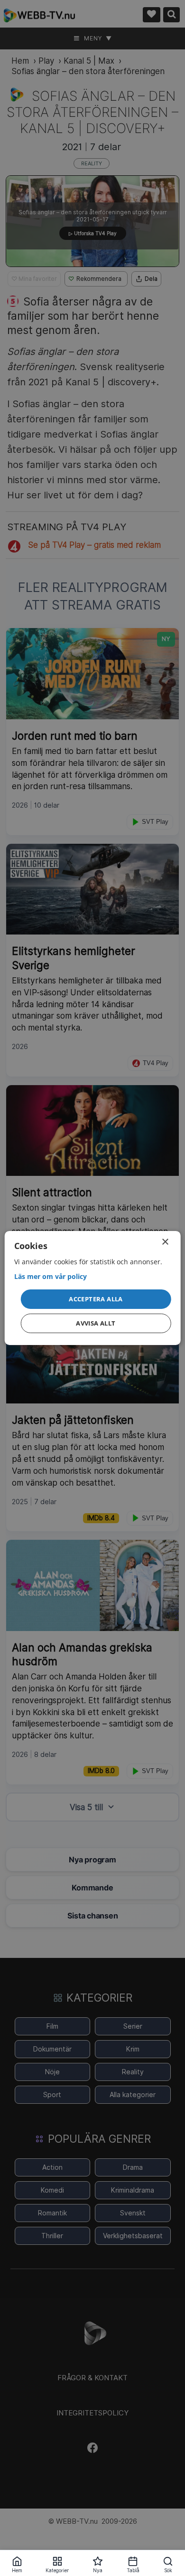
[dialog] (93, 1288)
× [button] (165, 1242)
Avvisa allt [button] (96, 1323)
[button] (96, 1299)
